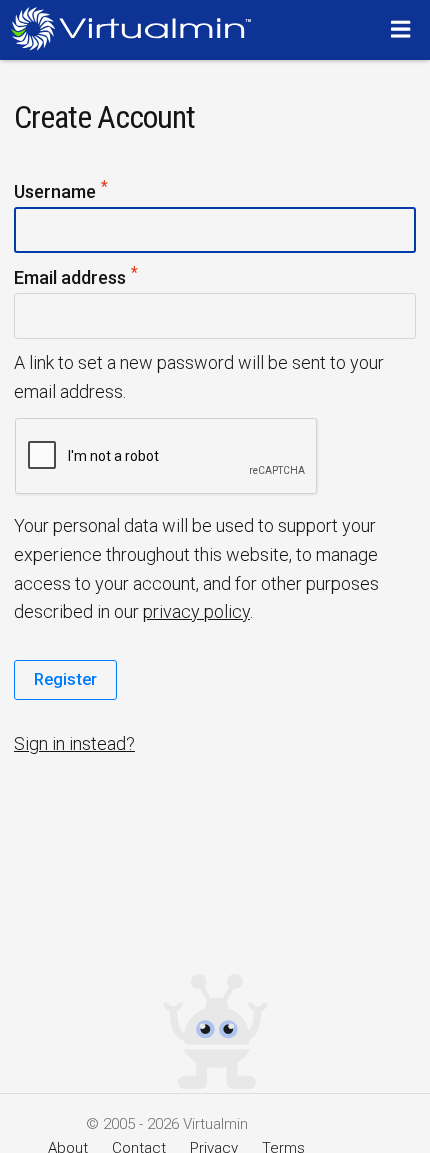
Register (65, 679)
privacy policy (196, 611)
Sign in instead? (74, 743)
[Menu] (403, 29)
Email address (77, 278)
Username (62, 192)
